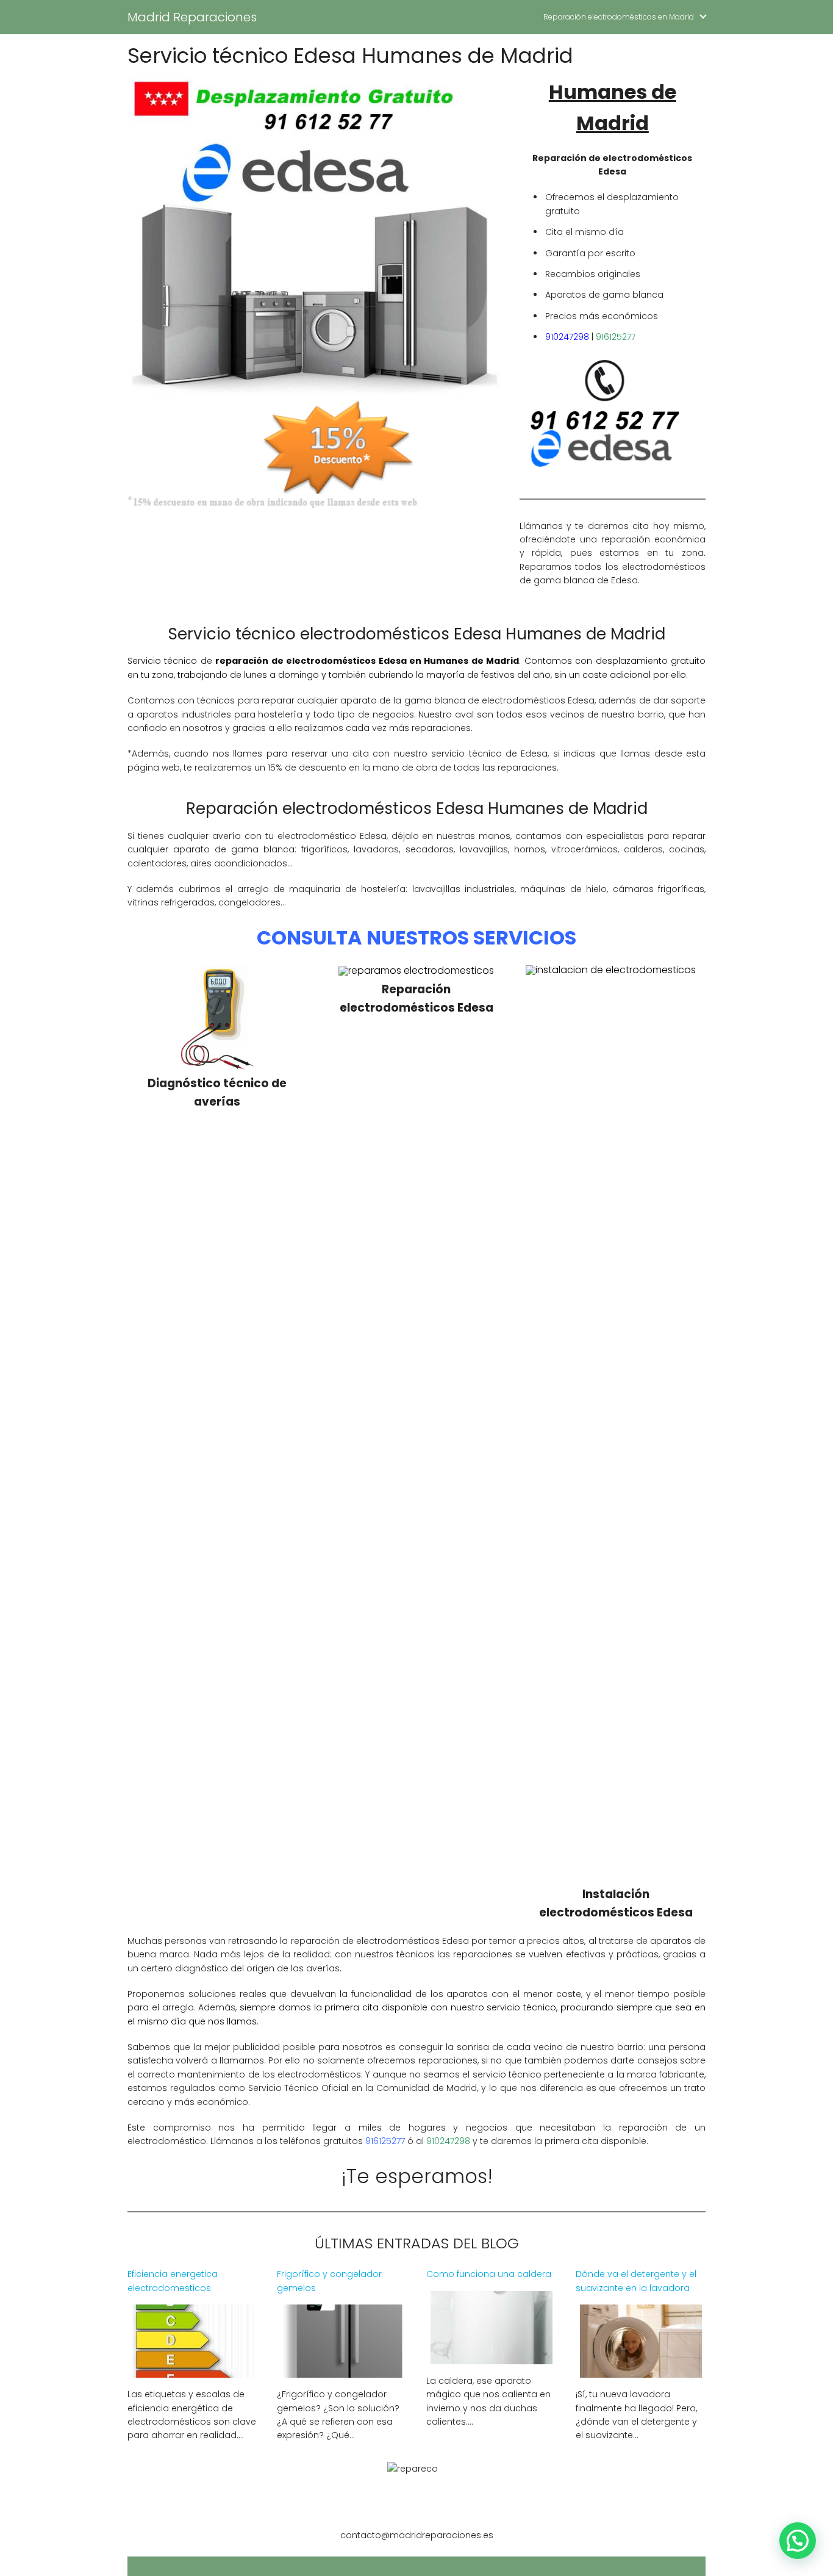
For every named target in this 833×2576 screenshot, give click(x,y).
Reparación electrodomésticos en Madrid (619, 17)
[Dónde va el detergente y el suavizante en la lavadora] (641, 2370)
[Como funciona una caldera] (492, 2357)
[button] (798, 2541)
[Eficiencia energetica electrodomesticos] (193, 2370)
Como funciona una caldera (489, 2274)
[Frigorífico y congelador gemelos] (342, 2370)
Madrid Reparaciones (192, 17)
